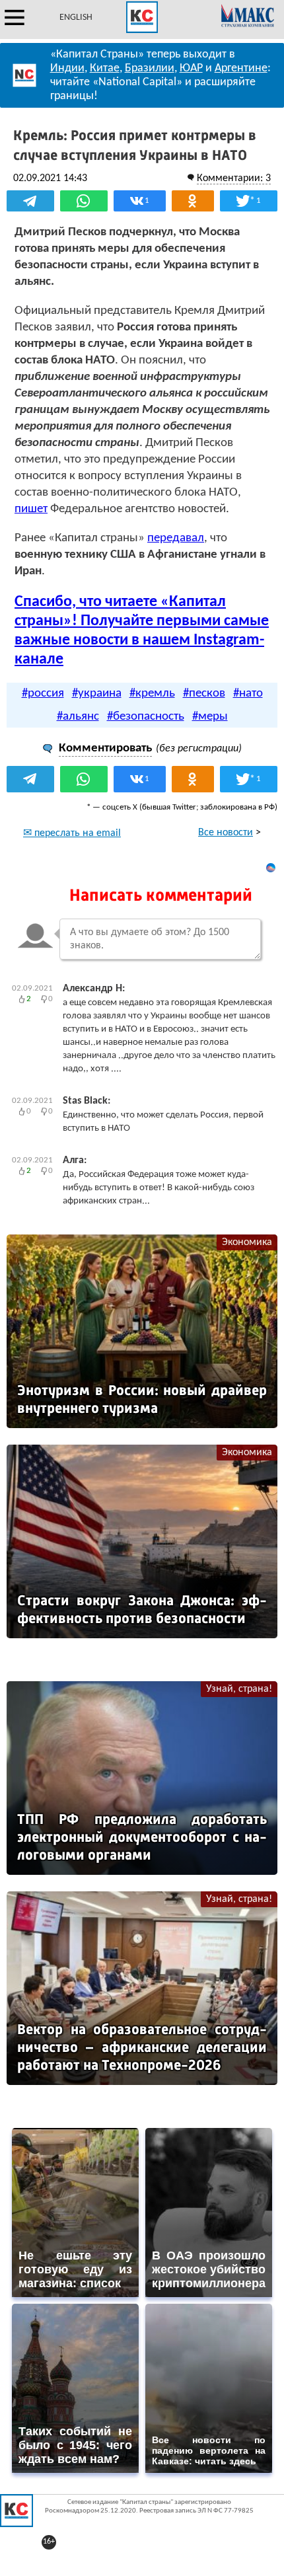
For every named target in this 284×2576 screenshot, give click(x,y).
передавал (176, 538)
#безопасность (146, 717)
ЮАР (191, 68)
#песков (204, 694)
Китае (105, 68)
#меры (210, 717)
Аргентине (241, 68)
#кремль (152, 694)
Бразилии (150, 68)
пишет (31, 509)
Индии (67, 68)
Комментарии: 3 (234, 178)
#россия (43, 694)
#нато (248, 694)
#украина (97, 694)
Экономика (247, 1242)
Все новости (226, 833)
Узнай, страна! (239, 1689)
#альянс (78, 717)
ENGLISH (76, 18)
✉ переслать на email (72, 833)
